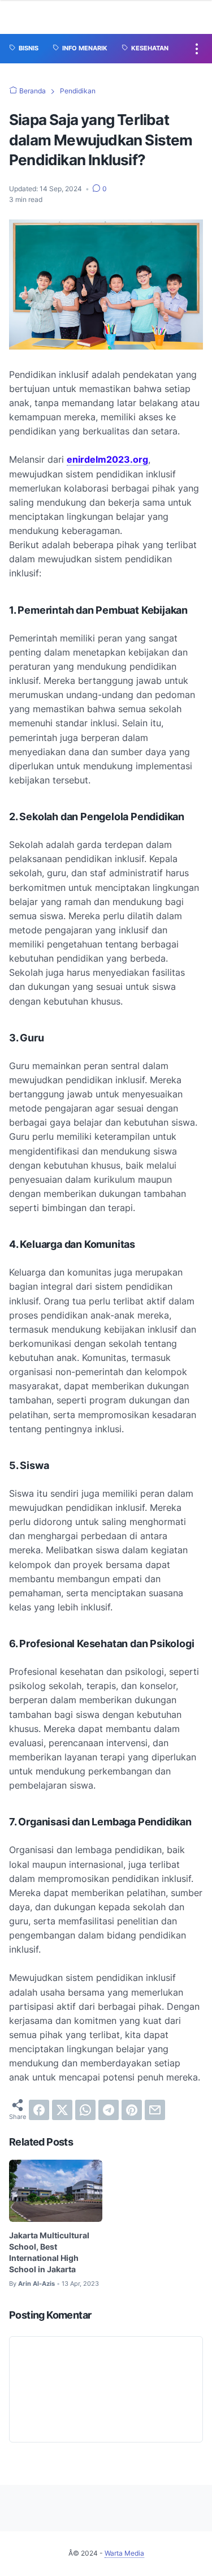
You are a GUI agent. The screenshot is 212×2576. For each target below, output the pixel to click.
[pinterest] (132, 2110)
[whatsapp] (85, 2110)
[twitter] (62, 2110)
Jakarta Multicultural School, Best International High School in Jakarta (49, 2252)
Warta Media (124, 2553)
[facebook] (39, 2110)
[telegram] (109, 2110)
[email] (155, 2110)
